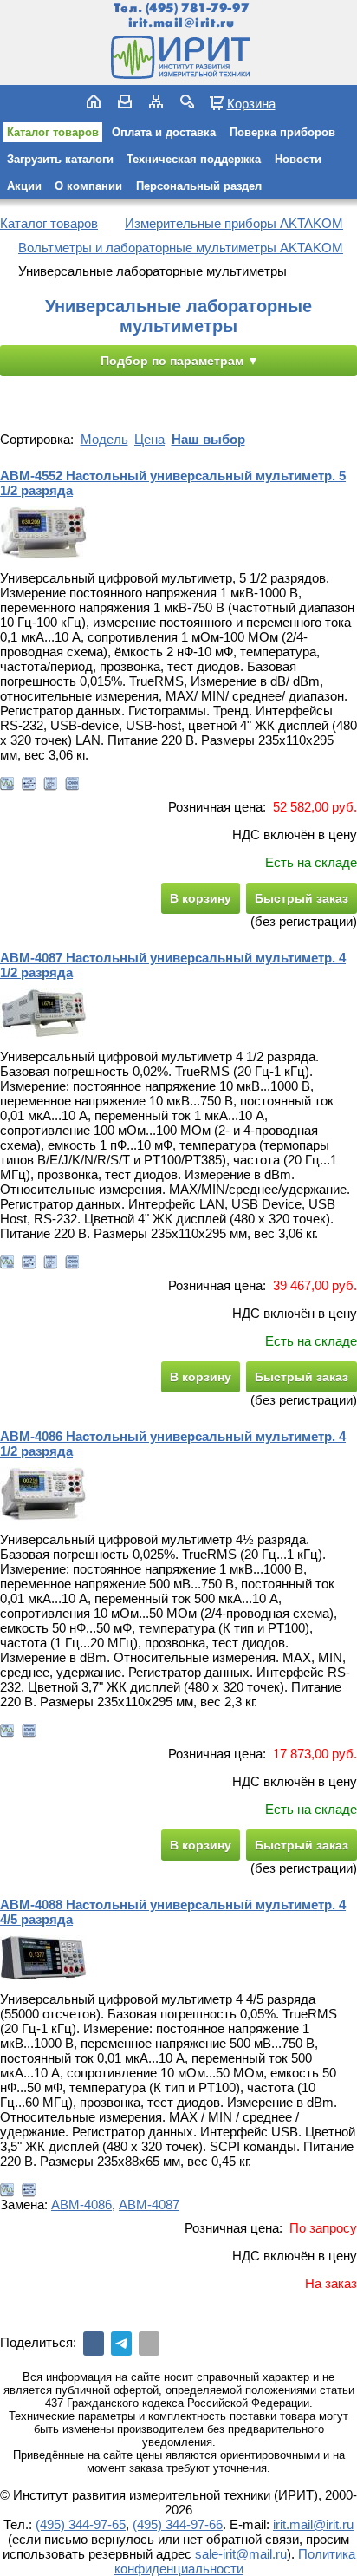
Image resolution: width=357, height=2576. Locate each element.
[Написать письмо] (125, 101)
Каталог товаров (53, 132)
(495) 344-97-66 (178, 2524)
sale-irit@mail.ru (241, 2554)
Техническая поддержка (194, 159)
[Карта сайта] (156, 101)
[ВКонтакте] (94, 2344)
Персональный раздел (199, 186)
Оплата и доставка (164, 132)
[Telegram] (121, 2344)
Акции (24, 186)
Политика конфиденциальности (235, 2561)
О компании (88, 186)
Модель (104, 439)
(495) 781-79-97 (197, 8)
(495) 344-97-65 (81, 2524)
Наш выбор (208, 439)
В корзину (201, 898)
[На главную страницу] (178, 57)
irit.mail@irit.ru (182, 23)
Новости (298, 159)
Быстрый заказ (302, 898)
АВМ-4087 (149, 2204)
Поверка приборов (282, 132)
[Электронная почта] (149, 2344)
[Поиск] (187, 101)
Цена (149, 439)
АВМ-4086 (81, 2204)
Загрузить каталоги (60, 159)
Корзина (251, 103)
